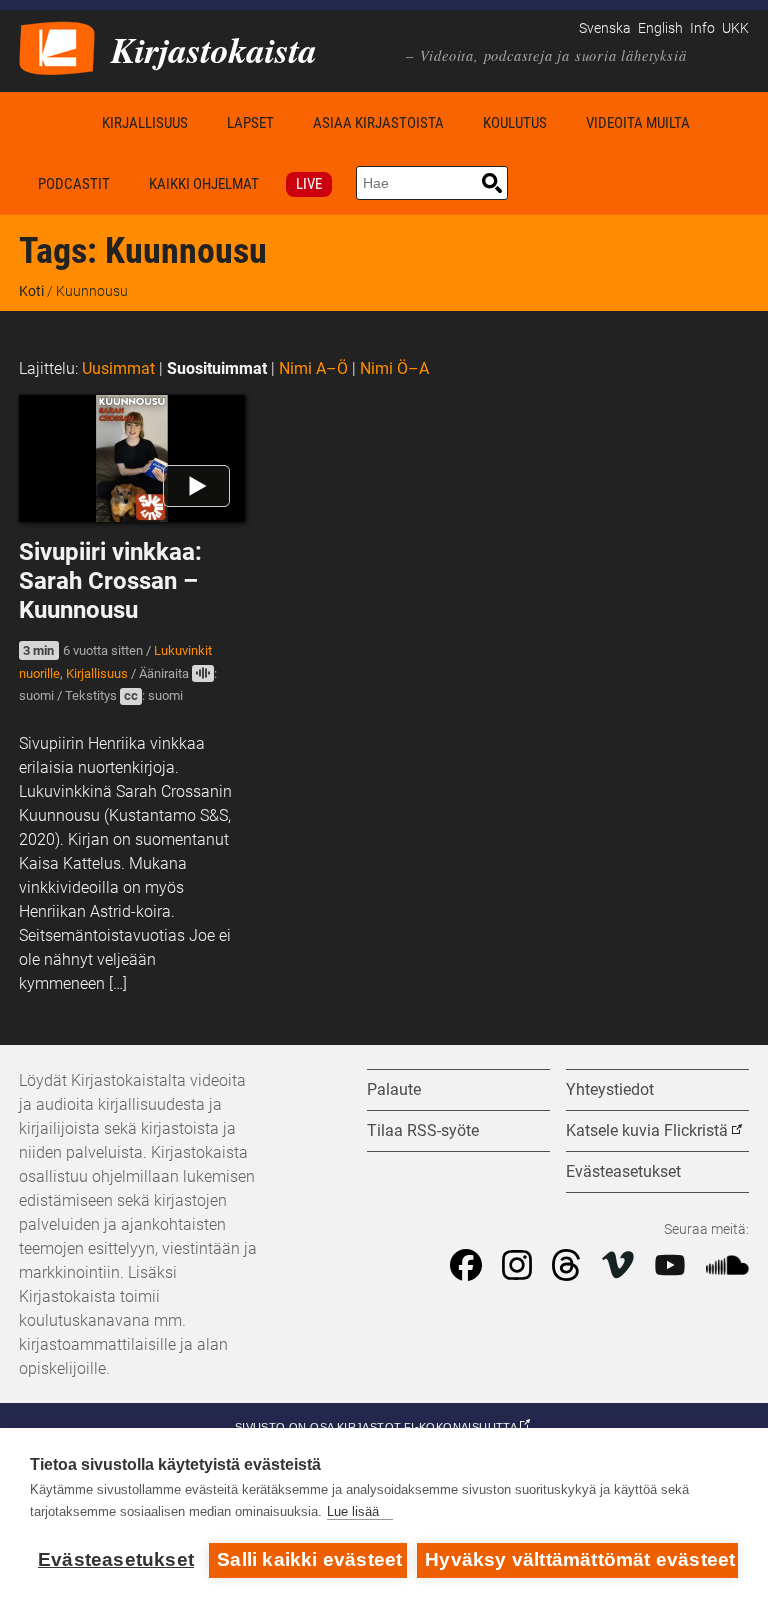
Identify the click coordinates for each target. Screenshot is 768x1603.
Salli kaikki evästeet (309, 1559)
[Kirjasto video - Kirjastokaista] (57, 46)
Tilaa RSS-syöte (423, 1130)
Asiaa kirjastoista (378, 123)
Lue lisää (353, 1511)
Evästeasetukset (116, 1559)
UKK (735, 28)
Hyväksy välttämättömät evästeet (580, 1559)
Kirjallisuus (145, 123)
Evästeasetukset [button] (623, 1171)
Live (309, 184)
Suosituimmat (217, 368)
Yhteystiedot (610, 1089)
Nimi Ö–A (394, 368)
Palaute (394, 1089)
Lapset (250, 123)
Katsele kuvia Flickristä (647, 1130)
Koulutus (515, 123)
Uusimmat (118, 368)
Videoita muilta (638, 123)
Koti (51, 122)
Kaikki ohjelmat (204, 184)
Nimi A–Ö (313, 368)
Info (702, 28)
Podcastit (74, 184)
